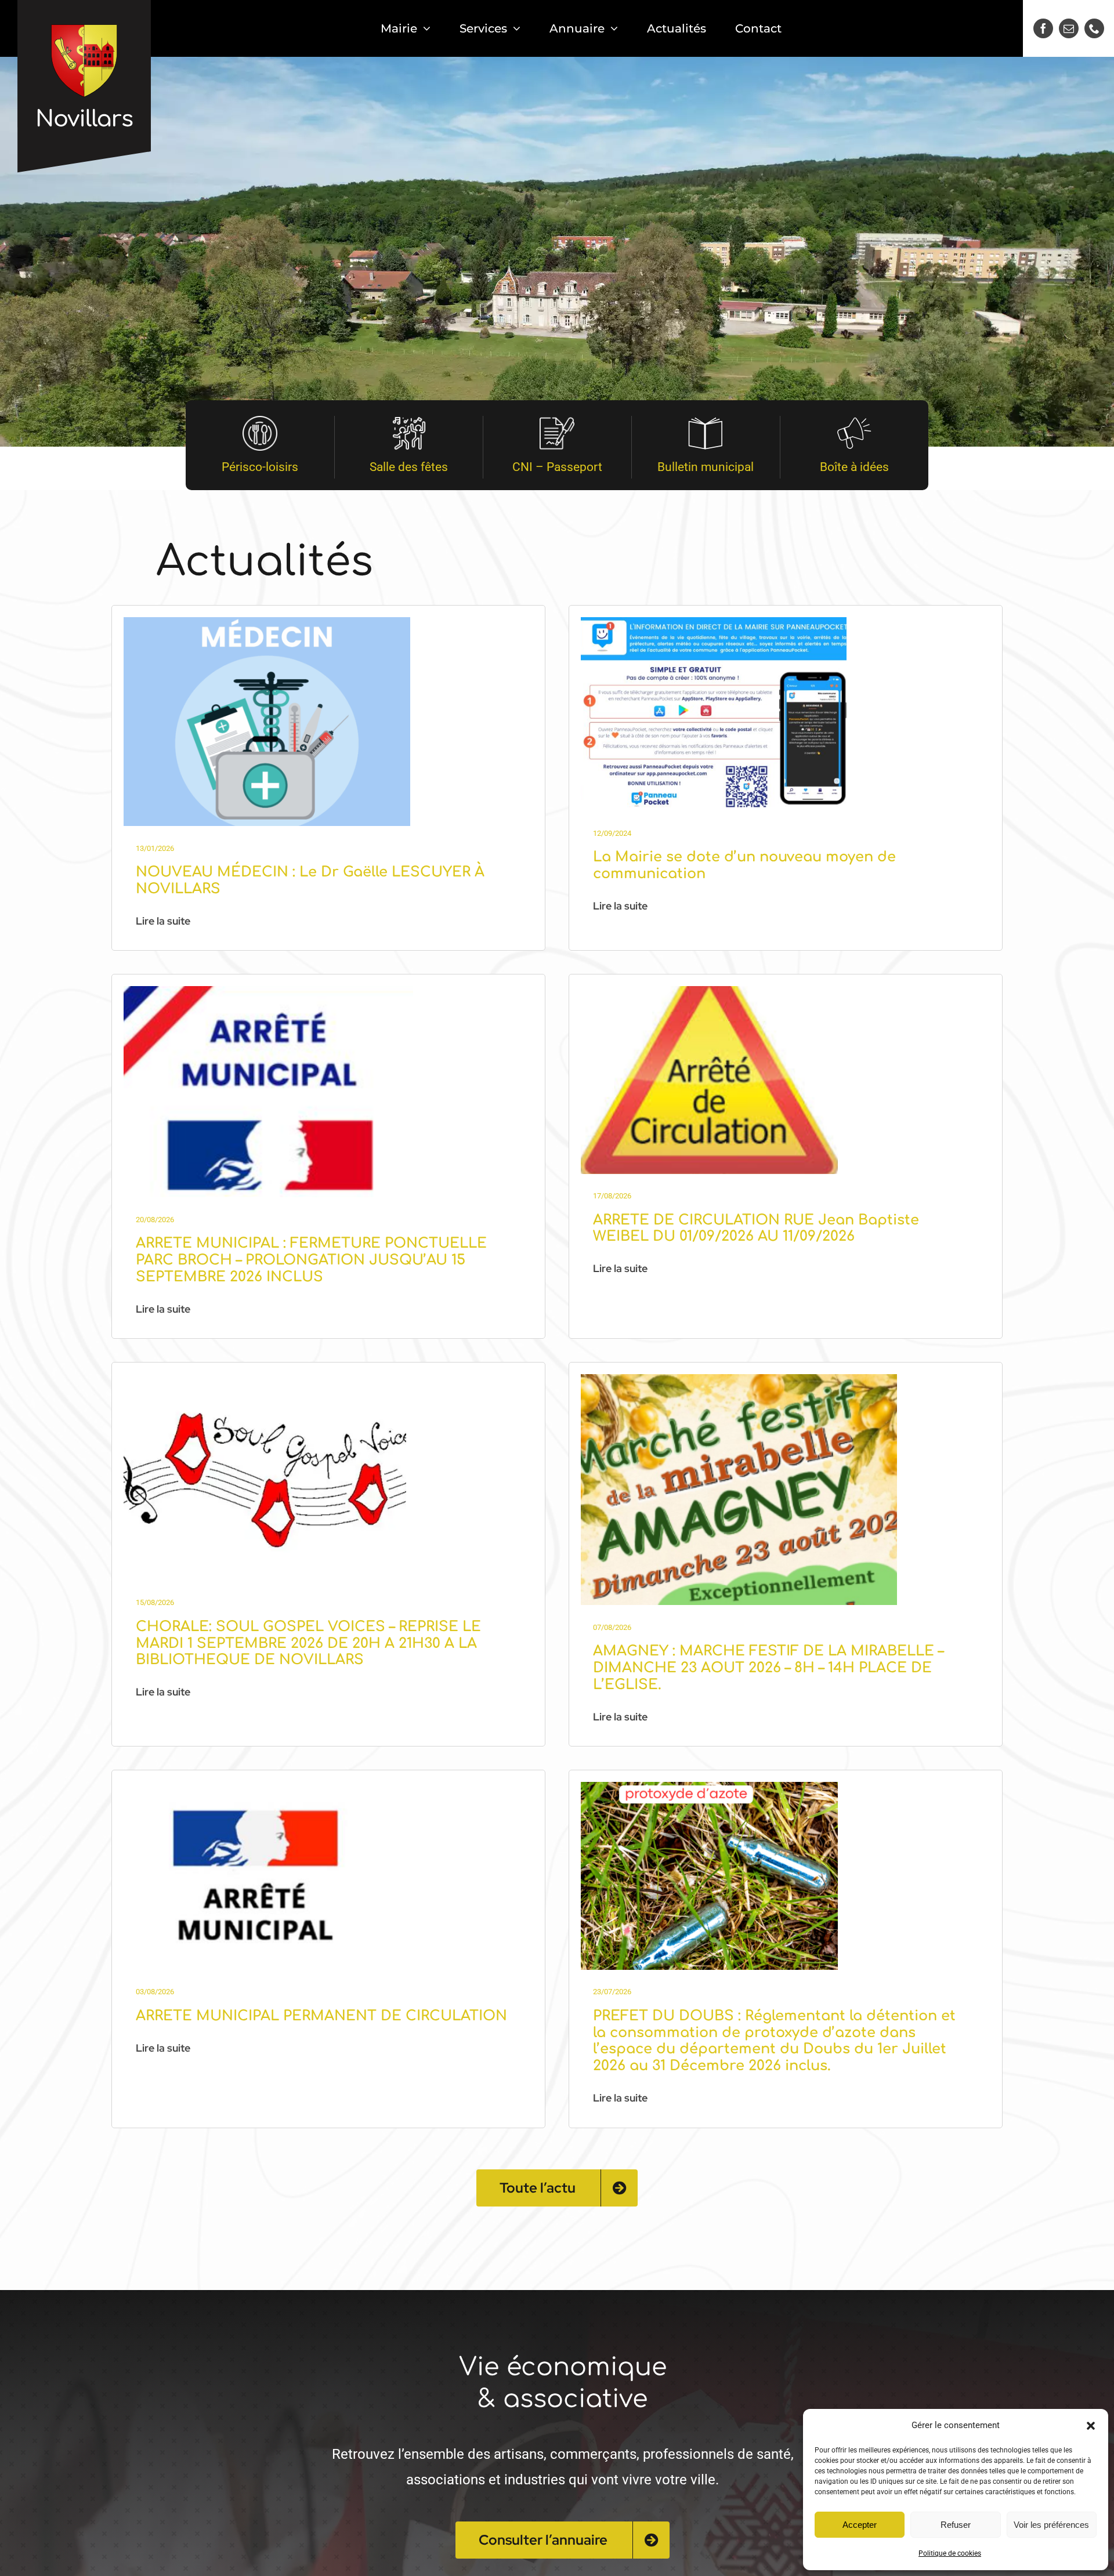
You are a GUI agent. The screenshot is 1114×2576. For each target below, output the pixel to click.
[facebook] (1043, 28)
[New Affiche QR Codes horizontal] (714, 622)
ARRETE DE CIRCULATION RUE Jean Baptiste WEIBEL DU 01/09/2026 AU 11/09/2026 (756, 1229)
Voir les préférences (1051, 2525)
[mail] (1069, 28)
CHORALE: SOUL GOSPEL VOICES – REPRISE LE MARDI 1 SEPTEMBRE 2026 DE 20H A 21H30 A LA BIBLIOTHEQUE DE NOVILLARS (308, 1644)
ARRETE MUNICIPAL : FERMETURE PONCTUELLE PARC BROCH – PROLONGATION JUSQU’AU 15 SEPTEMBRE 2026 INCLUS (311, 1260)
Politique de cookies (950, 2553)
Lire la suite (163, 921)
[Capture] (267, 622)
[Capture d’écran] (268, 991)
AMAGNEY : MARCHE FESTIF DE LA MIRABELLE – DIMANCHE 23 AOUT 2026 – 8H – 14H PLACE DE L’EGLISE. (768, 1668)
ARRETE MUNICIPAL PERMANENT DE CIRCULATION (321, 2016)
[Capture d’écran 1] (709, 1787)
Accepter (860, 2525)
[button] (1091, 2426)
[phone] (1094, 28)
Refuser (956, 2525)
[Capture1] (739, 1379)
